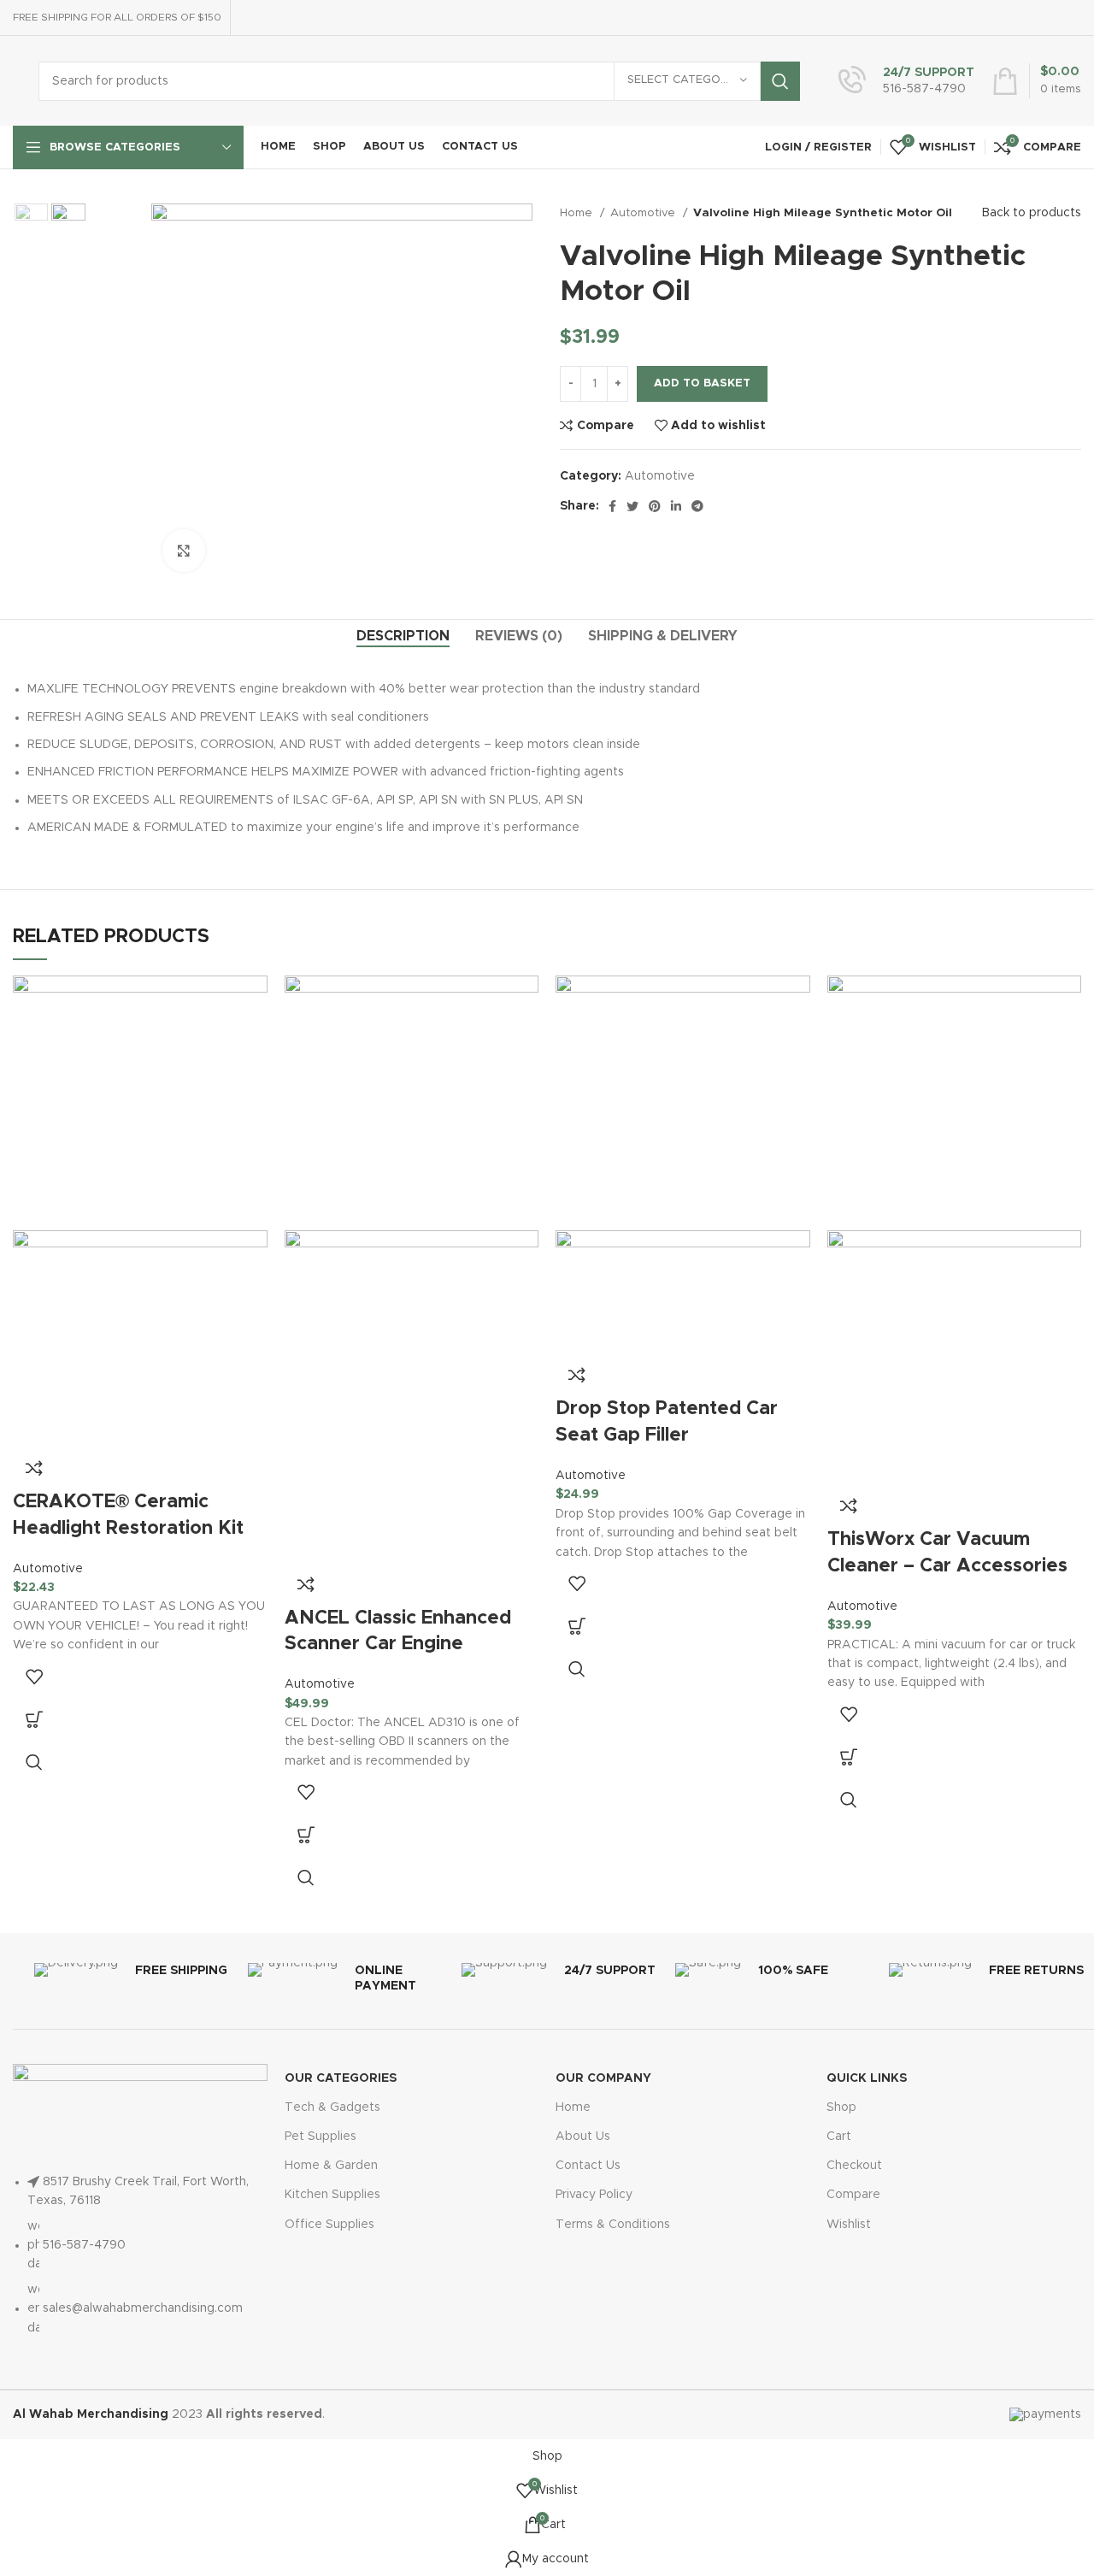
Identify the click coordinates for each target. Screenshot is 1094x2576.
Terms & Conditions (613, 2225)
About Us (583, 2137)
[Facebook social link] (612, 506)
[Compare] (34, 1468)
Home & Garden (331, 2166)
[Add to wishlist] (34, 1677)
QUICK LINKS (867, 2078)
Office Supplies (329, 2225)
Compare (853, 2195)
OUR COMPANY (603, 2078)
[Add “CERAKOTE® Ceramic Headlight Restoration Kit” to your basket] (34, 1719)
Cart (839, 2137)
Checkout (854, 2166)
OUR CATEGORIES (341, 2078)
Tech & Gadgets (332, 2107)
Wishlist (849, 2225)
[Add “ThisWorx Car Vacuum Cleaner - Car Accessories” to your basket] (849, 1757)
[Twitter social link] (632, 506)
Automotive (644, 213)
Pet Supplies (321, 2137)
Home (578, 213)
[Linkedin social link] (676, 506)
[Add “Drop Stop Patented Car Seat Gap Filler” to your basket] (577, 1626)
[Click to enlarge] (184, 551)
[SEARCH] (780, 81)
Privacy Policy (594, 2195)
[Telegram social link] (697, 506)
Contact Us (588, 2166)
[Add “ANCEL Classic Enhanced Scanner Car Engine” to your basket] (306, 1835)
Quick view (34, 1762)
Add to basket (702, 383)
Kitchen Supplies (332, 2195)
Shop (841, 2107)
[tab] (403, 637)
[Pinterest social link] (655, 506)
